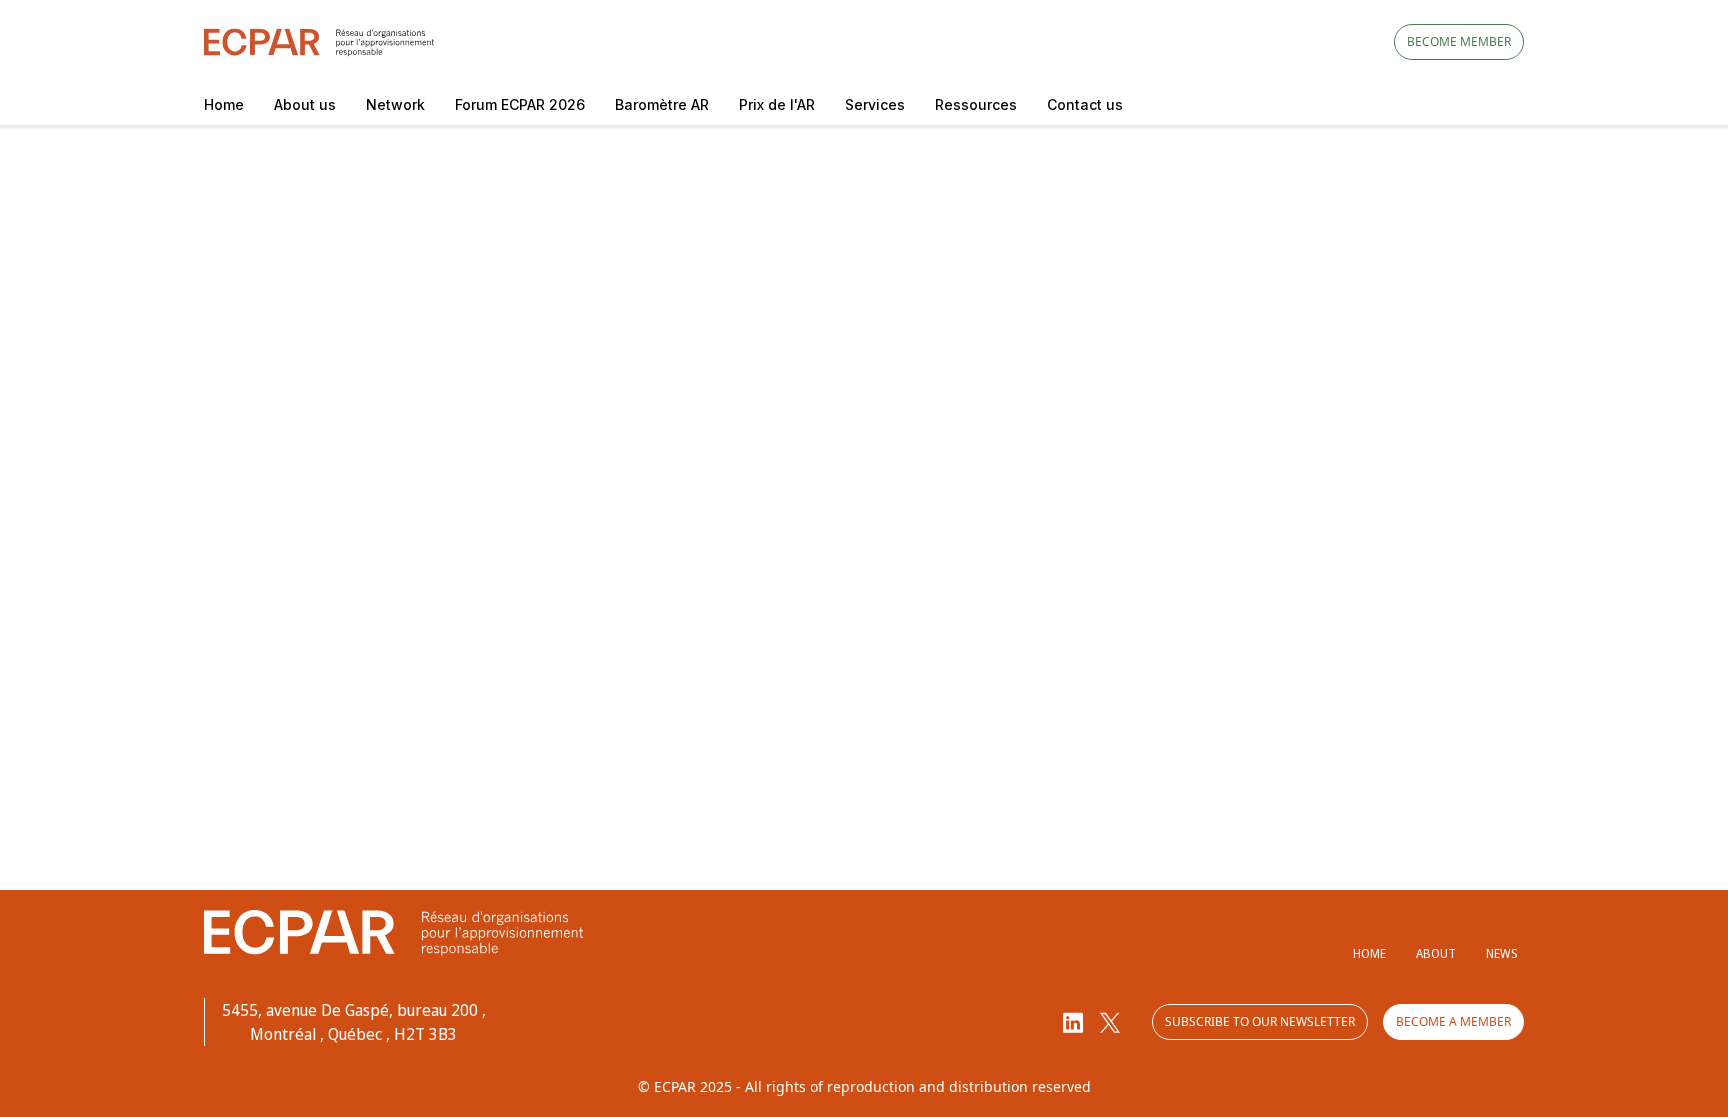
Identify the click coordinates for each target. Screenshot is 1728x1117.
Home (224, 104)
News (1501, 953)
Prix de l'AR (777, 104)
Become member (1459, 41)
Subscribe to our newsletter (1260, 1021)
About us (305, 104)
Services (875, 104)
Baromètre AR (662, 104)
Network (395, 104)
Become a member (1453, 1021)
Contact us (1085, 104)
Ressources (976, 104)
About (1436, 953)
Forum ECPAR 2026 (520, 104)
